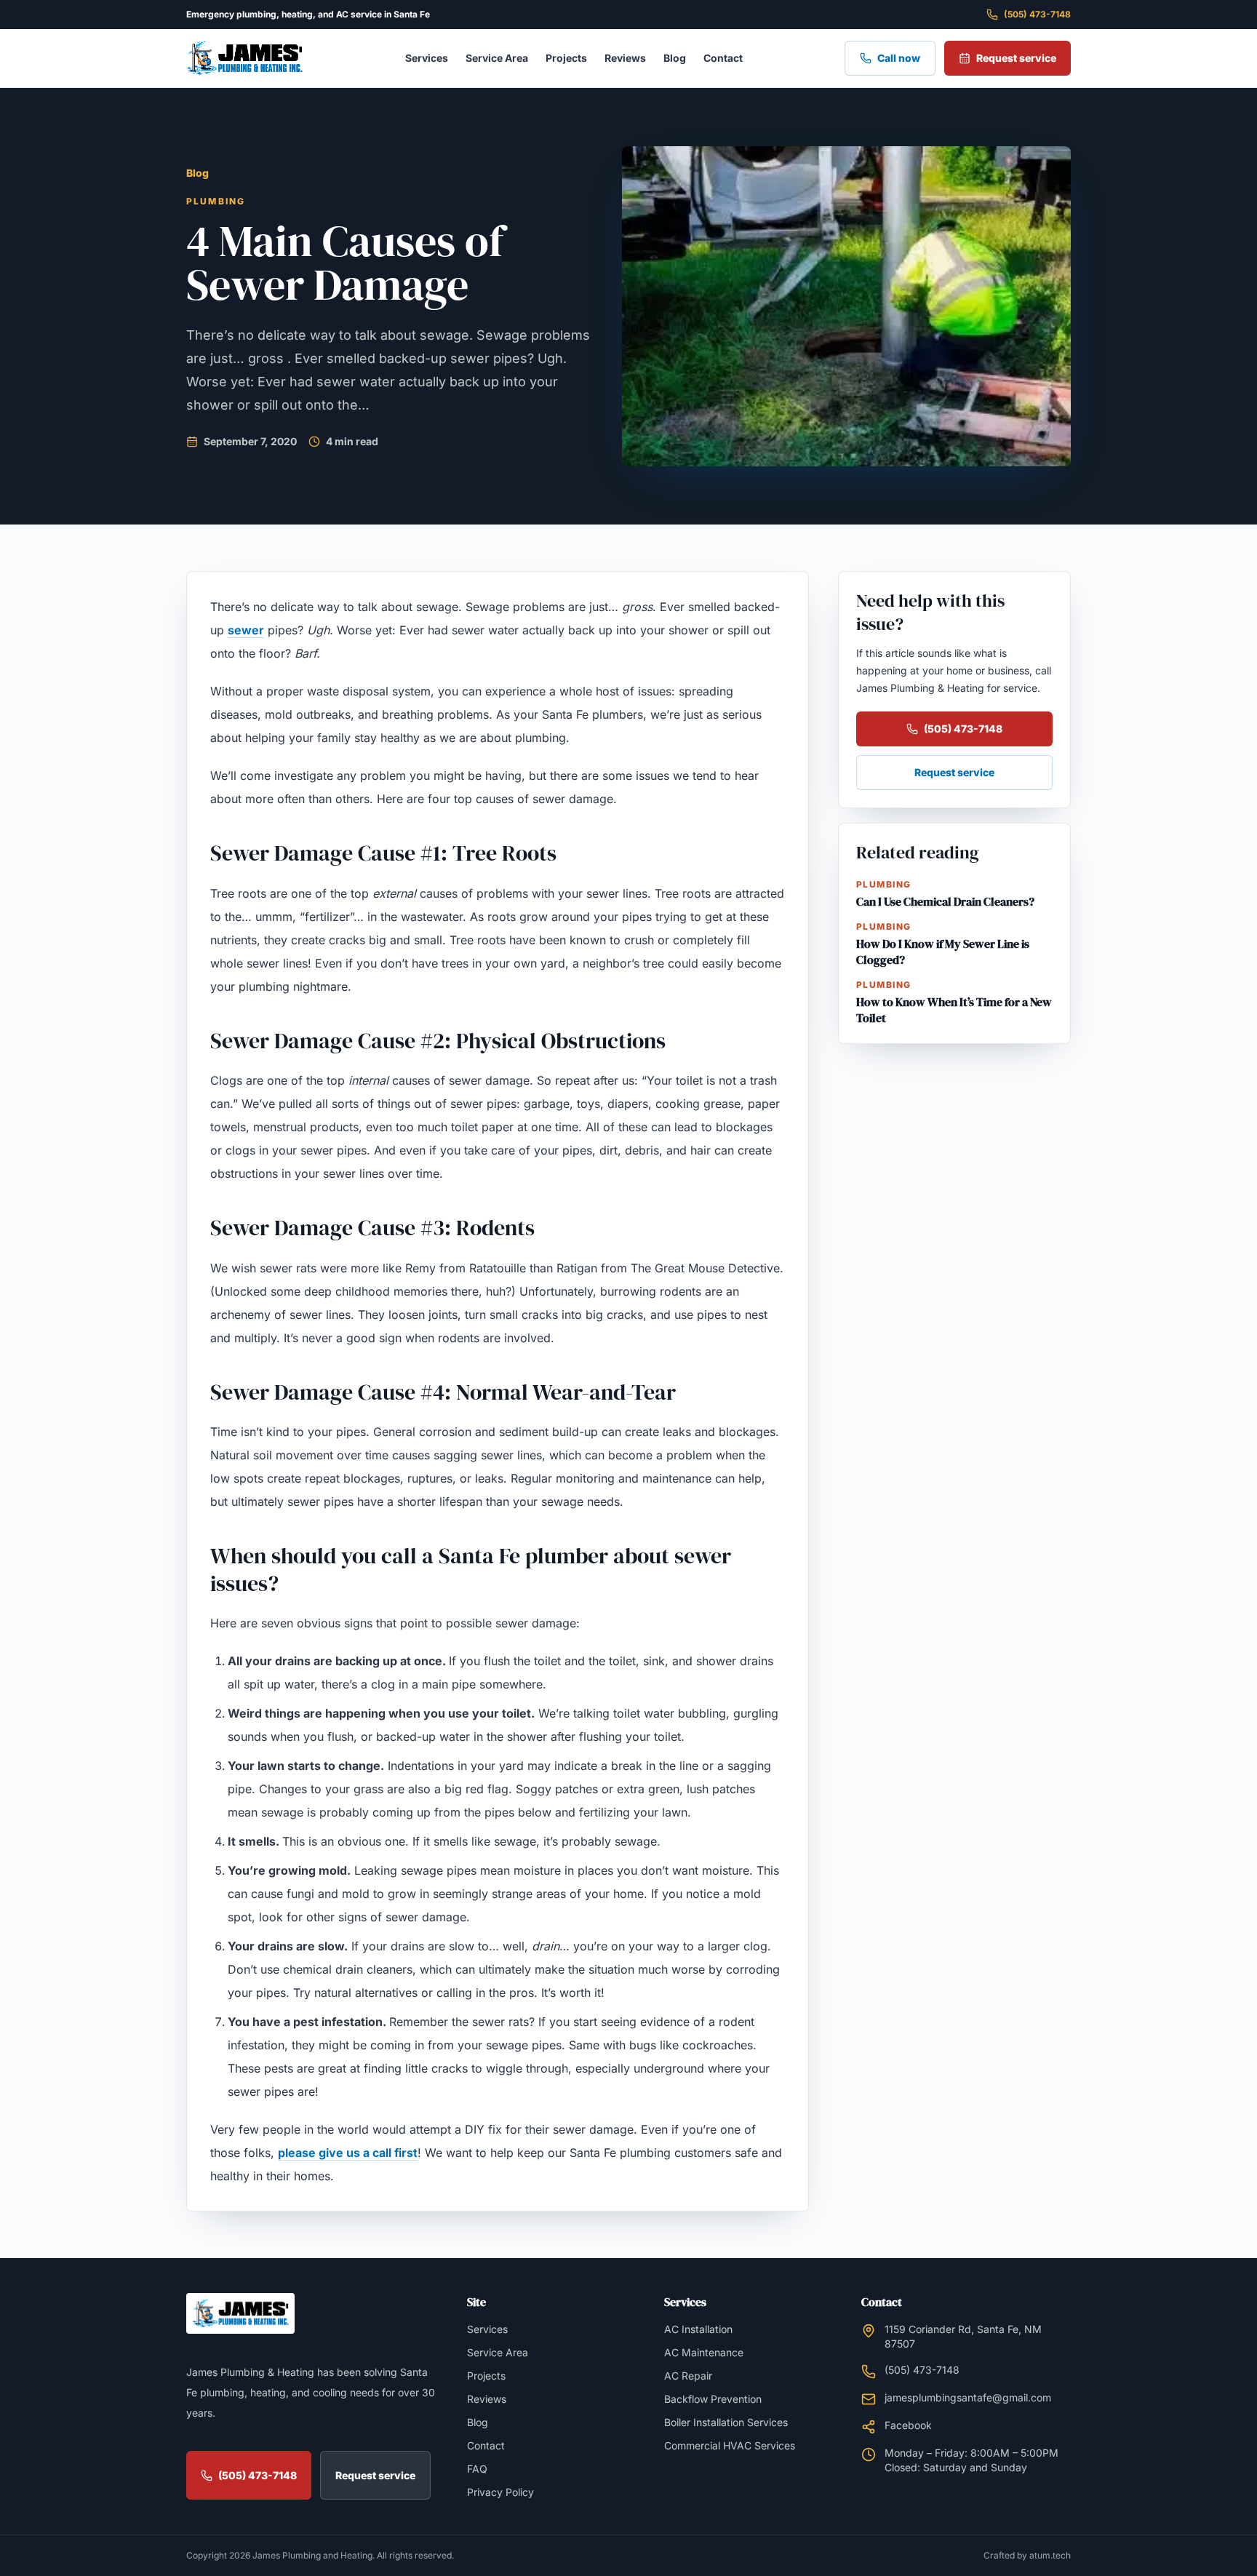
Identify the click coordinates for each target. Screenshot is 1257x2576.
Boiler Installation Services (726, 2422)
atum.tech (1050, 2555)
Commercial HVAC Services (730, 2445)
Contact (723, 58)
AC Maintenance (704, 2352)
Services (427, 58)
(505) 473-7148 (1037, 14)
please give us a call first (348, 2153)
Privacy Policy (500, 2492)
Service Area (497, 58)
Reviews (625, 58)
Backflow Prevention (713, 2399)
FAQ (477, 2469)
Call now (899, 58)
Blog (675, 58)
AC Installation (698, 2329)
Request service (1016, 58)
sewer (246, 630)
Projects (566, 58)
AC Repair (688, 2376)
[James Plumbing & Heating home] (244, 58)
